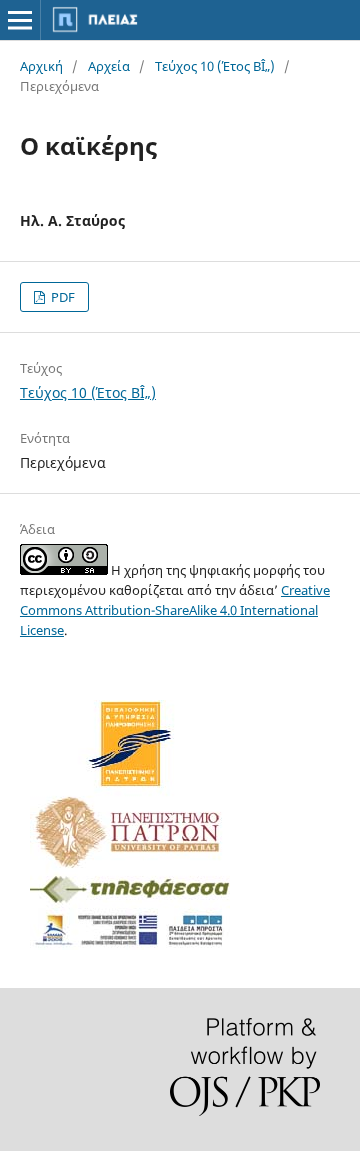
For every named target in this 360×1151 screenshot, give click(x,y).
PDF (61, 297)
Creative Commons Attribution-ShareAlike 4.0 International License (175, 610)
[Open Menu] (20, 20)
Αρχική (41, 66)
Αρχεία (109, 66)
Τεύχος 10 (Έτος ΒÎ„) (215, 66)
